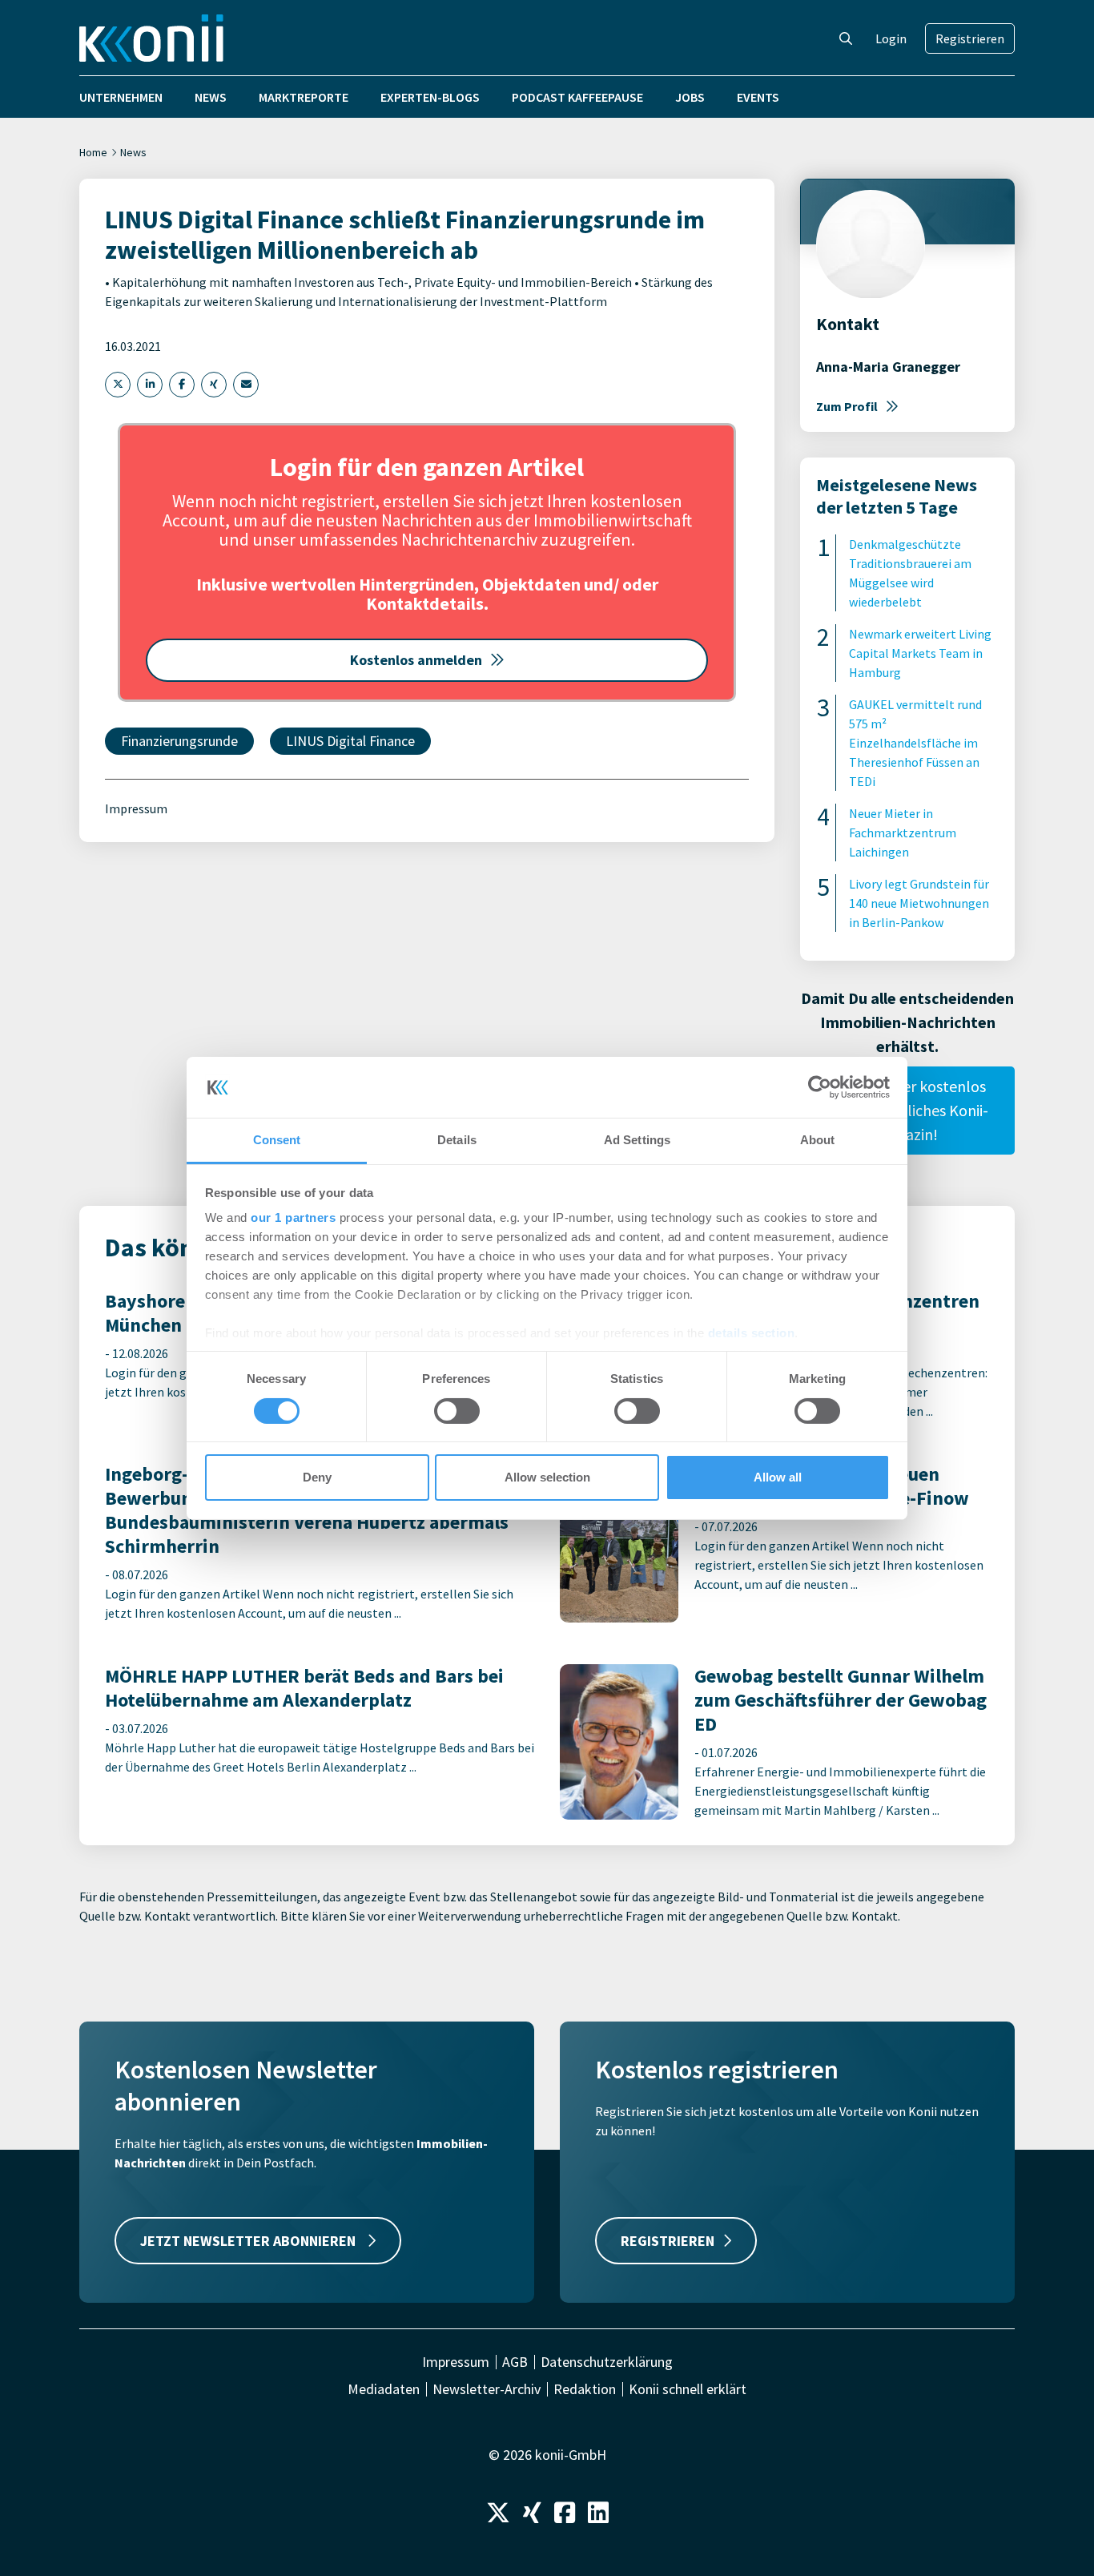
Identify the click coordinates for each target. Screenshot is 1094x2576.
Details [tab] (457, 1140)
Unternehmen (121, 97)
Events (758, 97)
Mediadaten (384, 2389)
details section (752, 1333)
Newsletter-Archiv (487, 2389)
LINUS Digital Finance (350, 741)
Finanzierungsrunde (179, 741)
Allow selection (547, 1477)
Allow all (778, 1477)
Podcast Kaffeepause (577, 97)
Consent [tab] (277, 1140)
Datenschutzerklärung (607, 2362)
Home (93, 152)
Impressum (136, 808)
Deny (317, 1477)
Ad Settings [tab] (637, 1140)
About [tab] (818, 1140)
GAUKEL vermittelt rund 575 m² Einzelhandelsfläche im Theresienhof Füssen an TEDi (915, 743)
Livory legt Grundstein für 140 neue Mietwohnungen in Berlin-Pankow (919, 903)
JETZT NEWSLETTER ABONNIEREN (249, 2241)
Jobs (690, 97)
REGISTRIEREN (668, 2241)
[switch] (457, 1411)
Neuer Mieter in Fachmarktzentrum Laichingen (903, 832)
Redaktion (585, 2389)
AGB (515, 2362)
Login (891, 38)
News (211, 97)
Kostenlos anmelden (416, 660)
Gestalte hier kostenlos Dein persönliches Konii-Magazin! (907, 1110)
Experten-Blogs (430, 97)
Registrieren (970, 38)
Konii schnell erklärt (688, 2389)
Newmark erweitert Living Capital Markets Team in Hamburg (920, 653)
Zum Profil (847, 406)
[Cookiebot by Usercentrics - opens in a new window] (820, 1087)
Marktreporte (304, 97)
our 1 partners (293, 1217)
